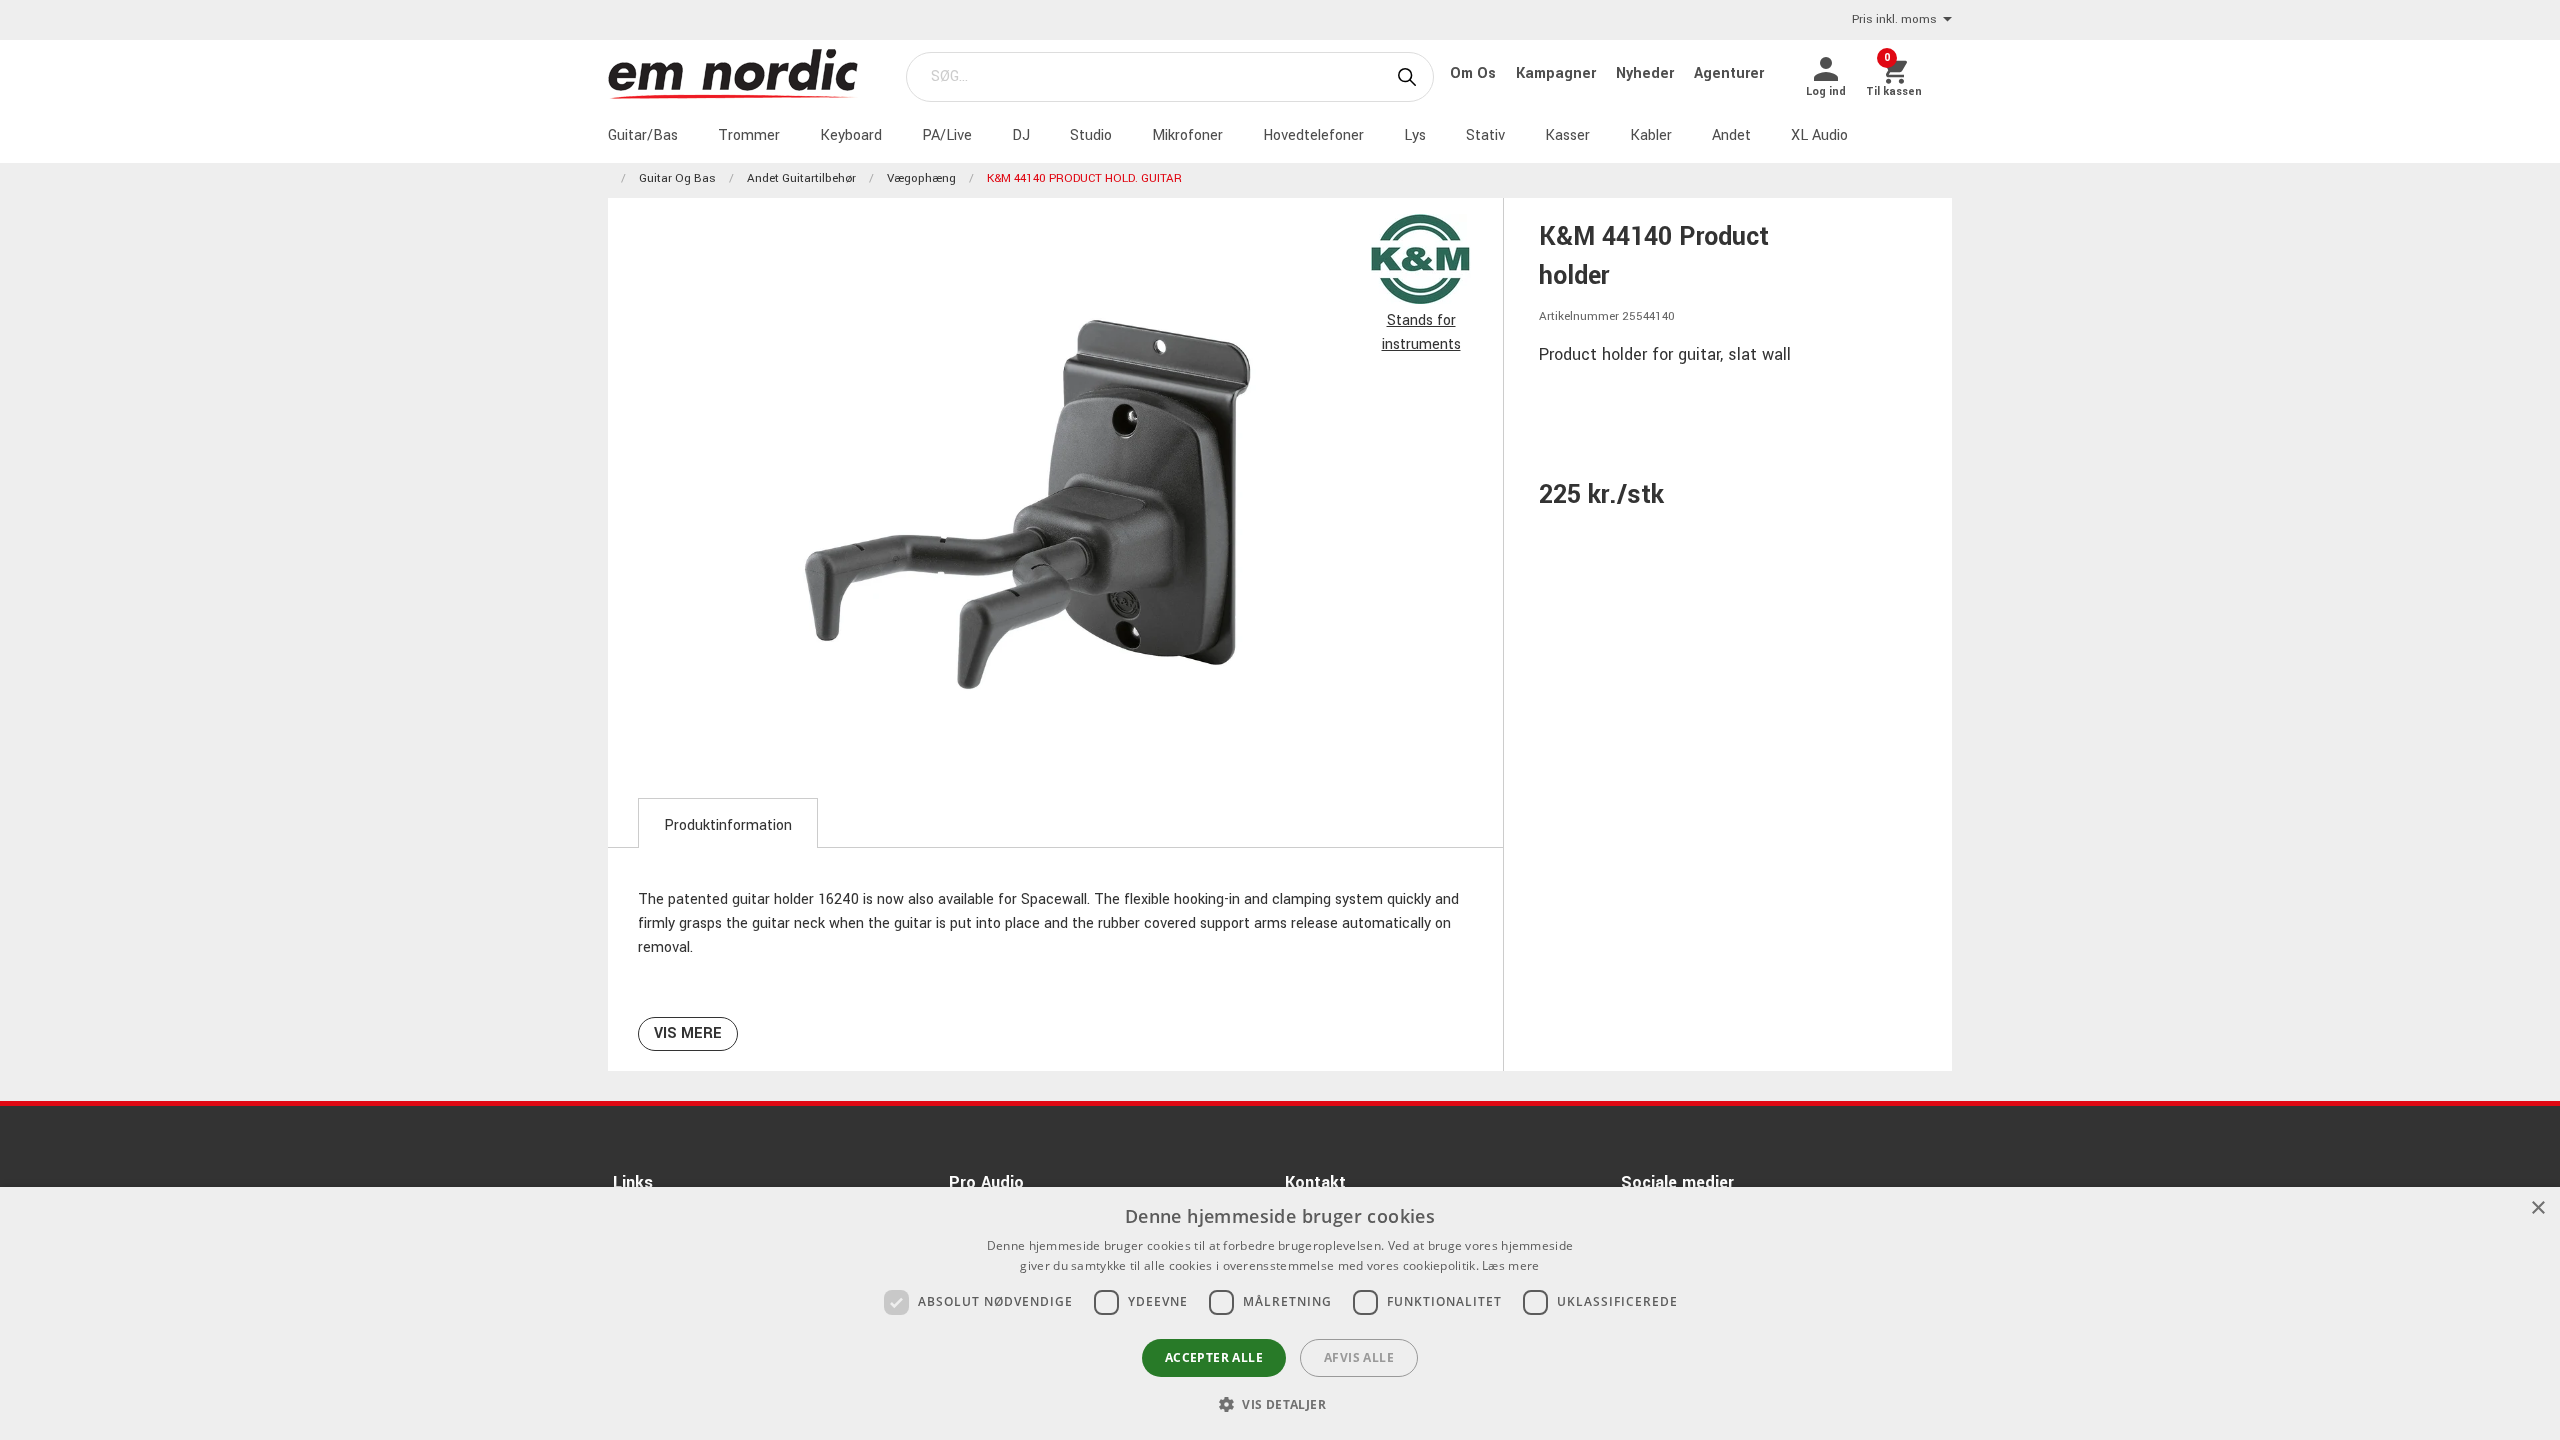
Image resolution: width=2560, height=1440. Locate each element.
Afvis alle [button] (1359, 1357)
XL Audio (1819, 135)
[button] (1280, 1404)
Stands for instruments (1421, 332)
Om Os (1475, 73)
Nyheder (1647, 73)
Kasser (1567, 135)
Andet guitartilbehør (801, 178)
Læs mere (1510, 1265)
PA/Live (947, 135)
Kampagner (1558, 73)
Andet (1731, 135)
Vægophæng (921, 178)
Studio (1091, 135)
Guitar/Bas (643, 135)
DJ (1021, 135)
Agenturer (1729, 73)
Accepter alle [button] (1214, 1357)
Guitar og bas (677, 178)
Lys (1415, 135)
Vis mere (688, 1033)
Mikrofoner (1187, 135)
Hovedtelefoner (1313, 135)
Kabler (1651, 135)
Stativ (1485, 135)
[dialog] (1280, 1313)
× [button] (2537, 1208)
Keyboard (851, 135)
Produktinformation (728, 825)
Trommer (749, 135)
